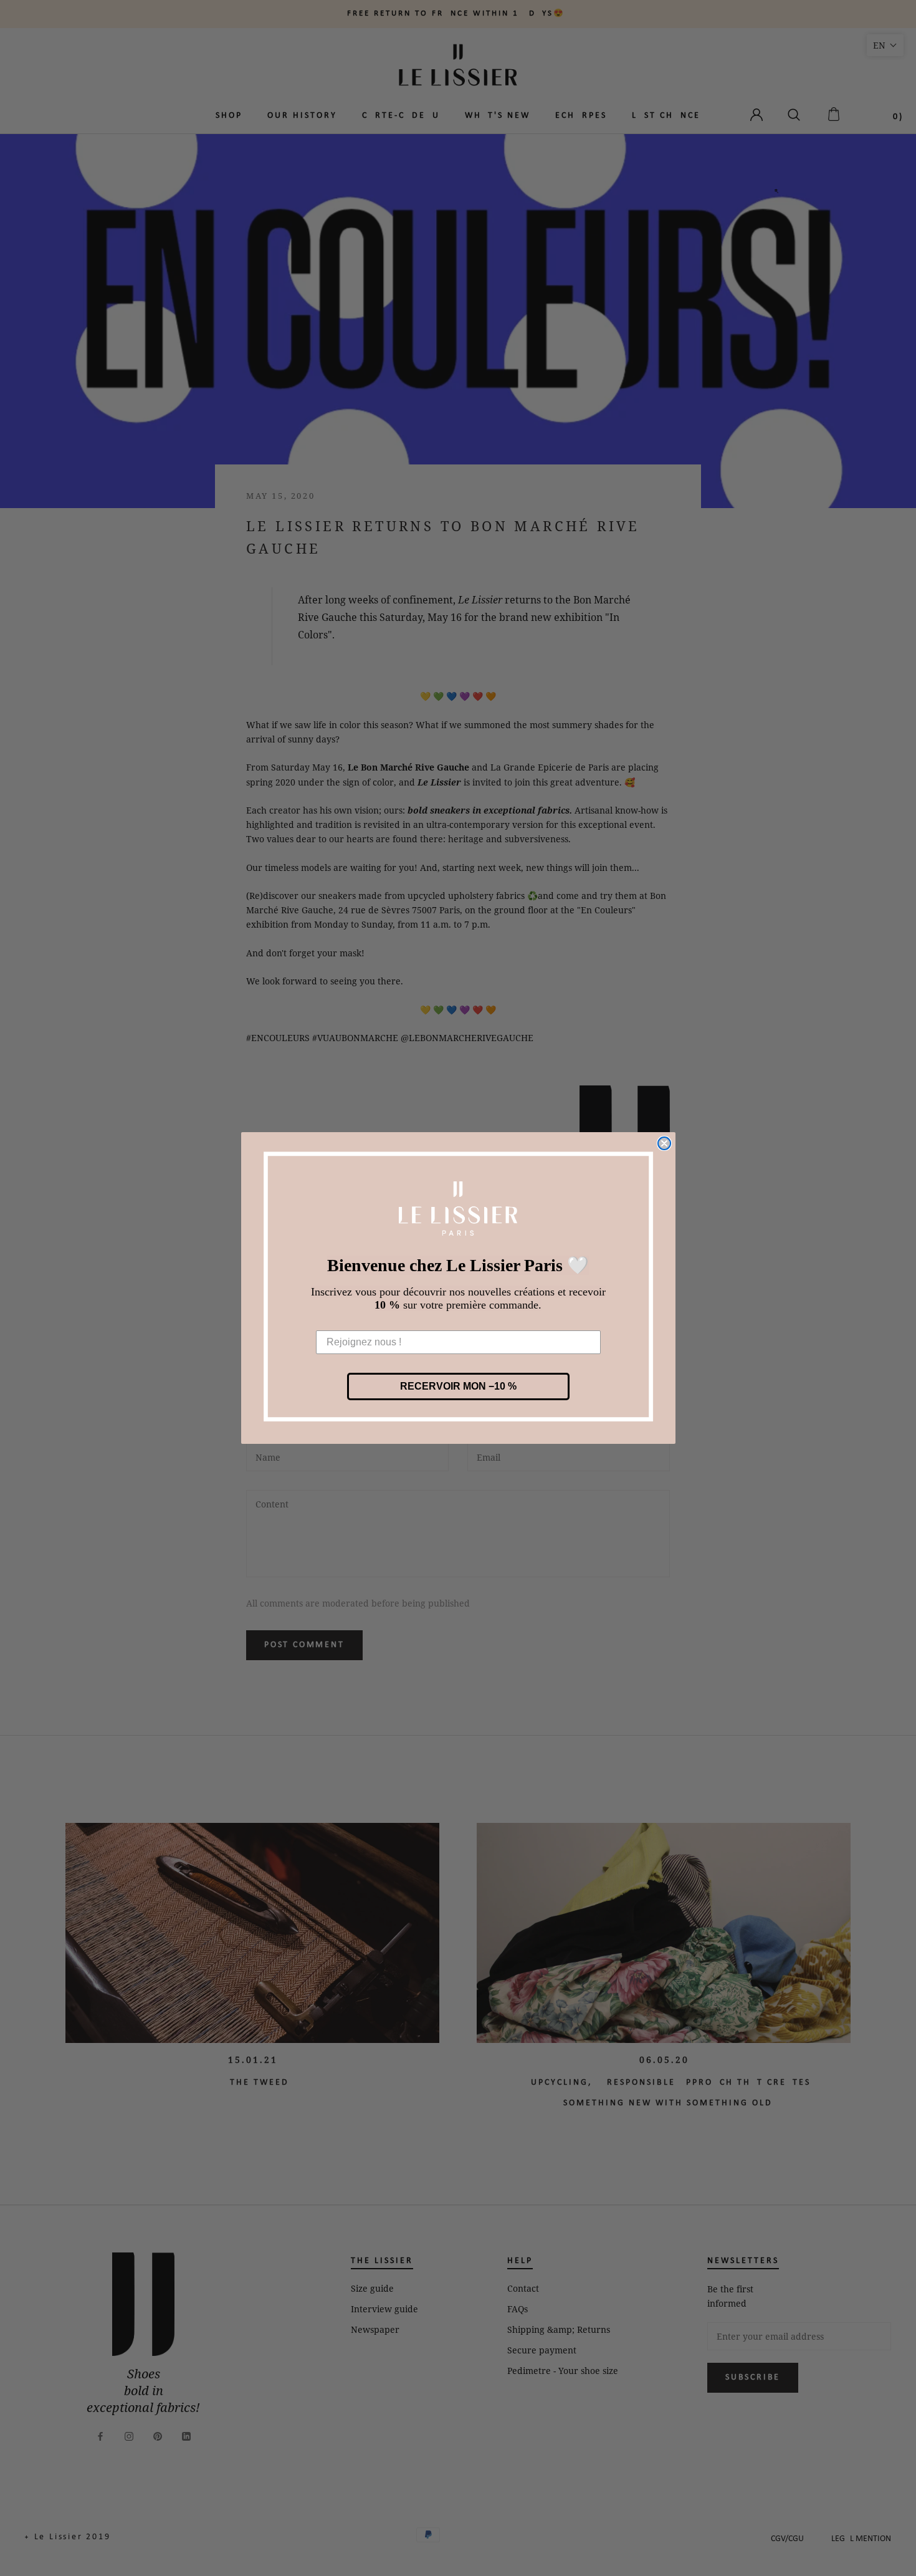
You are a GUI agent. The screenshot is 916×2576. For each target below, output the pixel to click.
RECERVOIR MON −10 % (458, 1386)
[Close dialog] (664, 1143)
